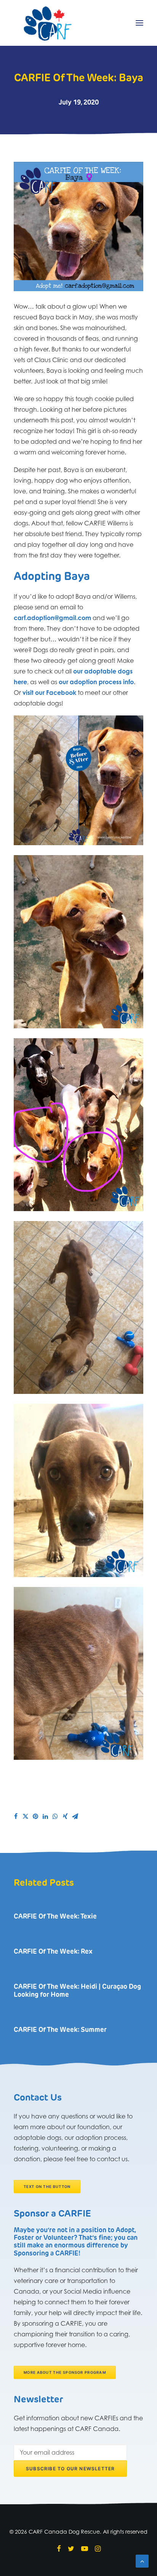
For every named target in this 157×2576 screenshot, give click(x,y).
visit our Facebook (49, 693)
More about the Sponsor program (65, 2373)
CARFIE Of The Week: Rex (53, 1952)
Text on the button (47, 2186)
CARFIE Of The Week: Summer (60, 2030)
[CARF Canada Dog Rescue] (48, 23)
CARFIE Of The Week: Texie (55, 1917)
